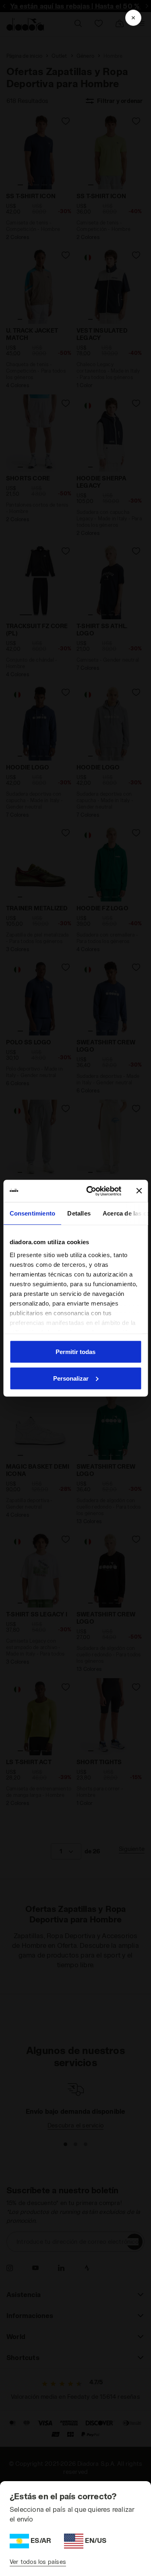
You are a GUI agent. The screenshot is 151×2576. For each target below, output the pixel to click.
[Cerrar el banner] (139, 1191)
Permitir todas (75, 1352)
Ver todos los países (38, 2562)
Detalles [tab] (79, 1213)
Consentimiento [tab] (32, 1213)
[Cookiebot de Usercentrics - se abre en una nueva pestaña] (90, 1191)
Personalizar (71, 1378)
